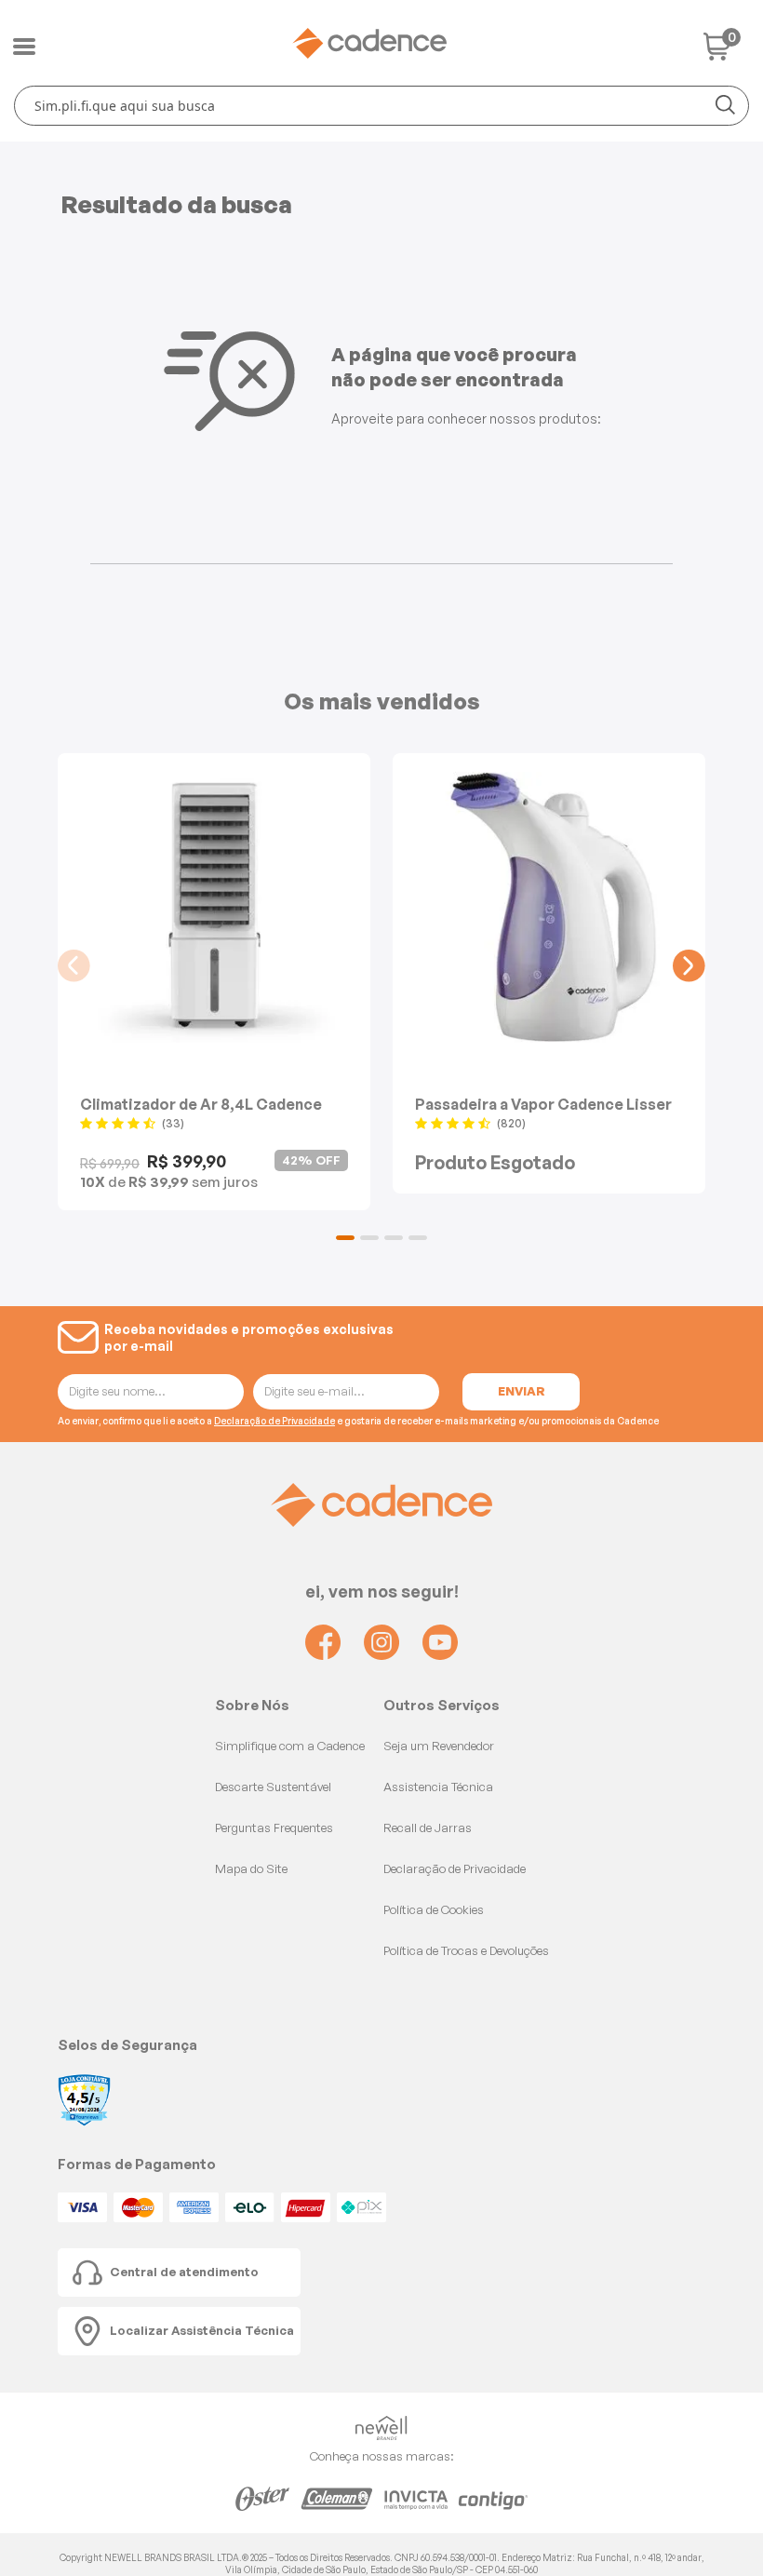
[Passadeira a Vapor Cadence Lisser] (549, 907)
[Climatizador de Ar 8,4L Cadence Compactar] (214, 907)
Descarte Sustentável (273, 1787)
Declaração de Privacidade (274, 1421)
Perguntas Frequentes (274, 1827)
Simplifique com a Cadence (290, 1746)
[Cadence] (369, 43)
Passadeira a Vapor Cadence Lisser (543, 1104)
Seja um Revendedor (439, 1746)
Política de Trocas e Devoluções (466, 1950)
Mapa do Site (251, 1868)
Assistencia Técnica (438, 1787)
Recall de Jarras (428, 1827)
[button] (345, 1238)
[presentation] (74, 966)
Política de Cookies (434, 1909)
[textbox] (381, 106)
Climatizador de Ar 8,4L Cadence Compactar (201, 1104)
